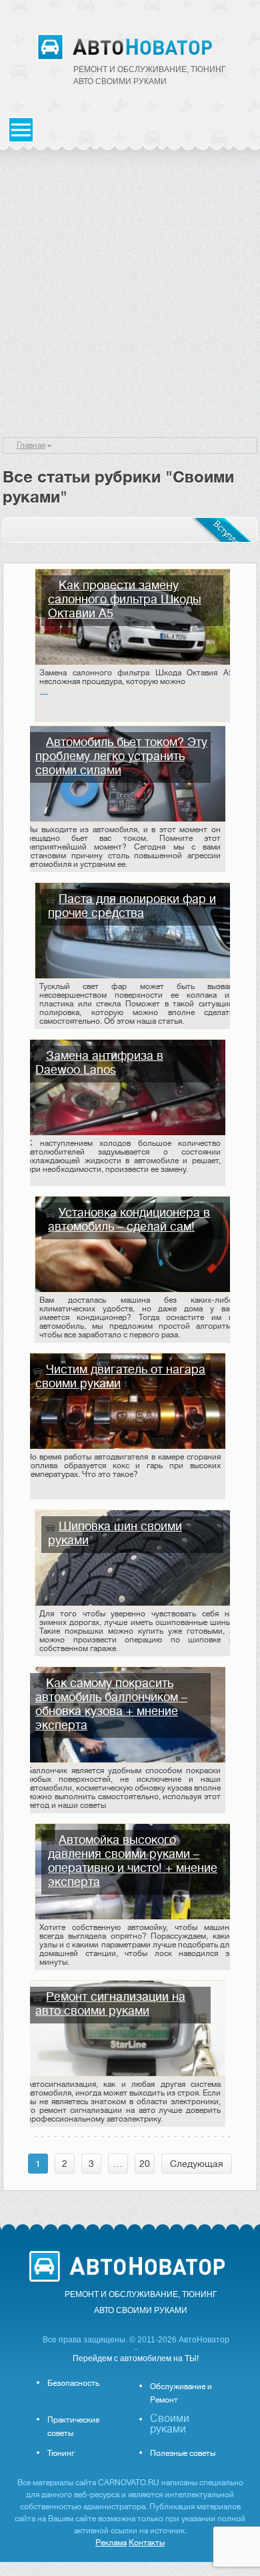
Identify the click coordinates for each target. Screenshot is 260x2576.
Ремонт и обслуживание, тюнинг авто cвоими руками (150, 75)
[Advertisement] (130, 300)
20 (145, 2164)
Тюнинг (61, 2453)
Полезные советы (183, 2453)
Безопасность (73, 2383)
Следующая (197, 2164)
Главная (31, 445)
